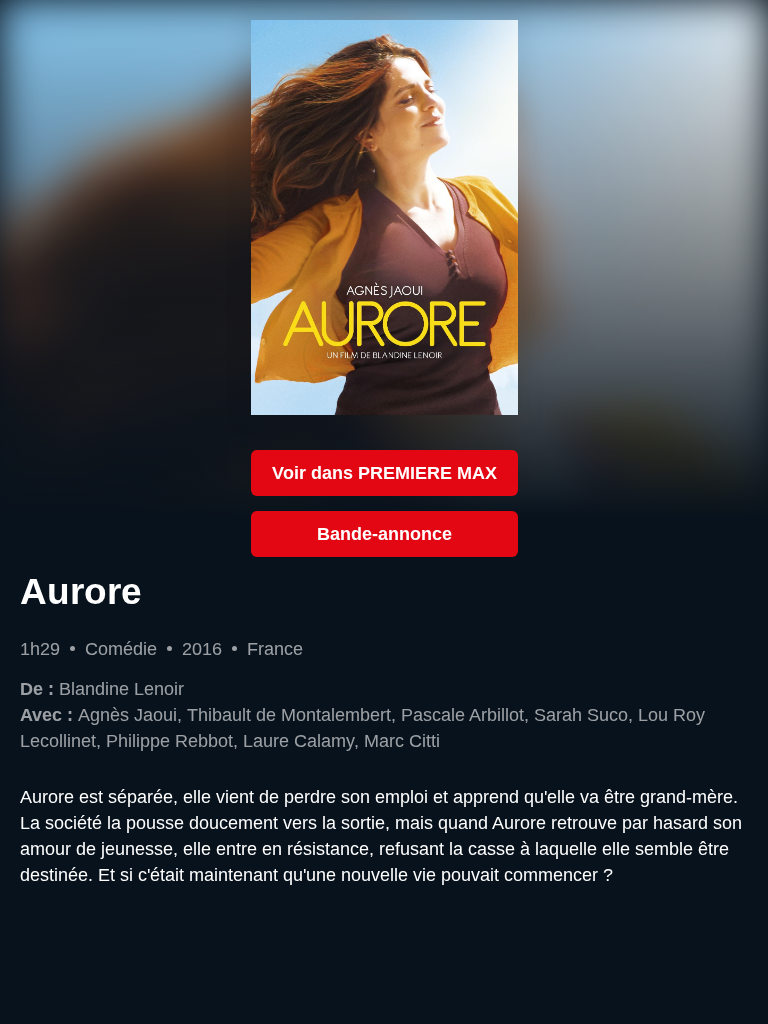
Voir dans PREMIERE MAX (384, 472)
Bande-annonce (384, 533)
